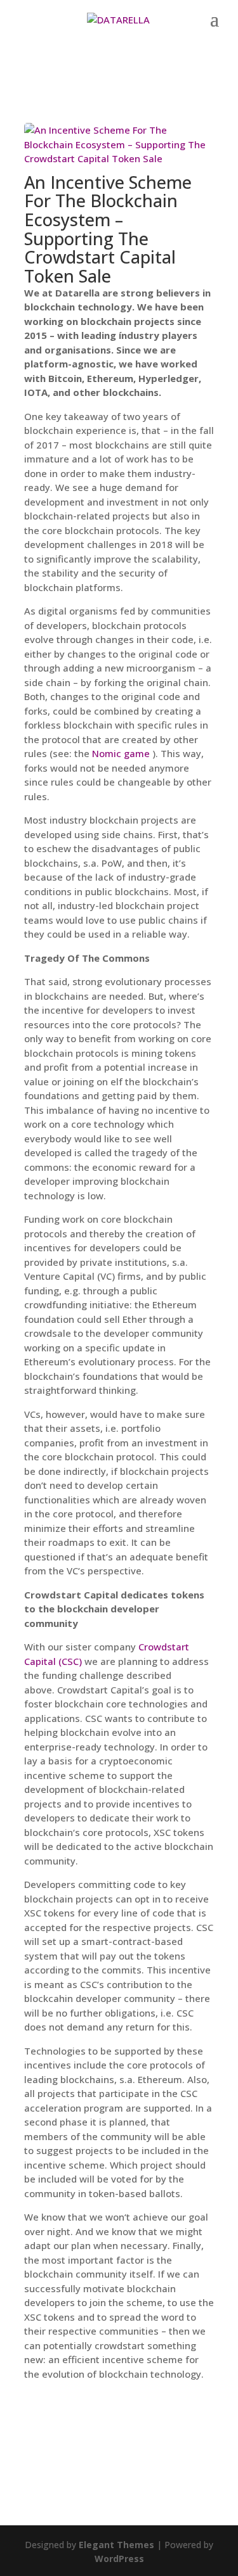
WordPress (119, 2559)
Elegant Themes (116, 2545)
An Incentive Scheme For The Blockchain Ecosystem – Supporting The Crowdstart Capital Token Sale (108, 229)
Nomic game (121, 753)
